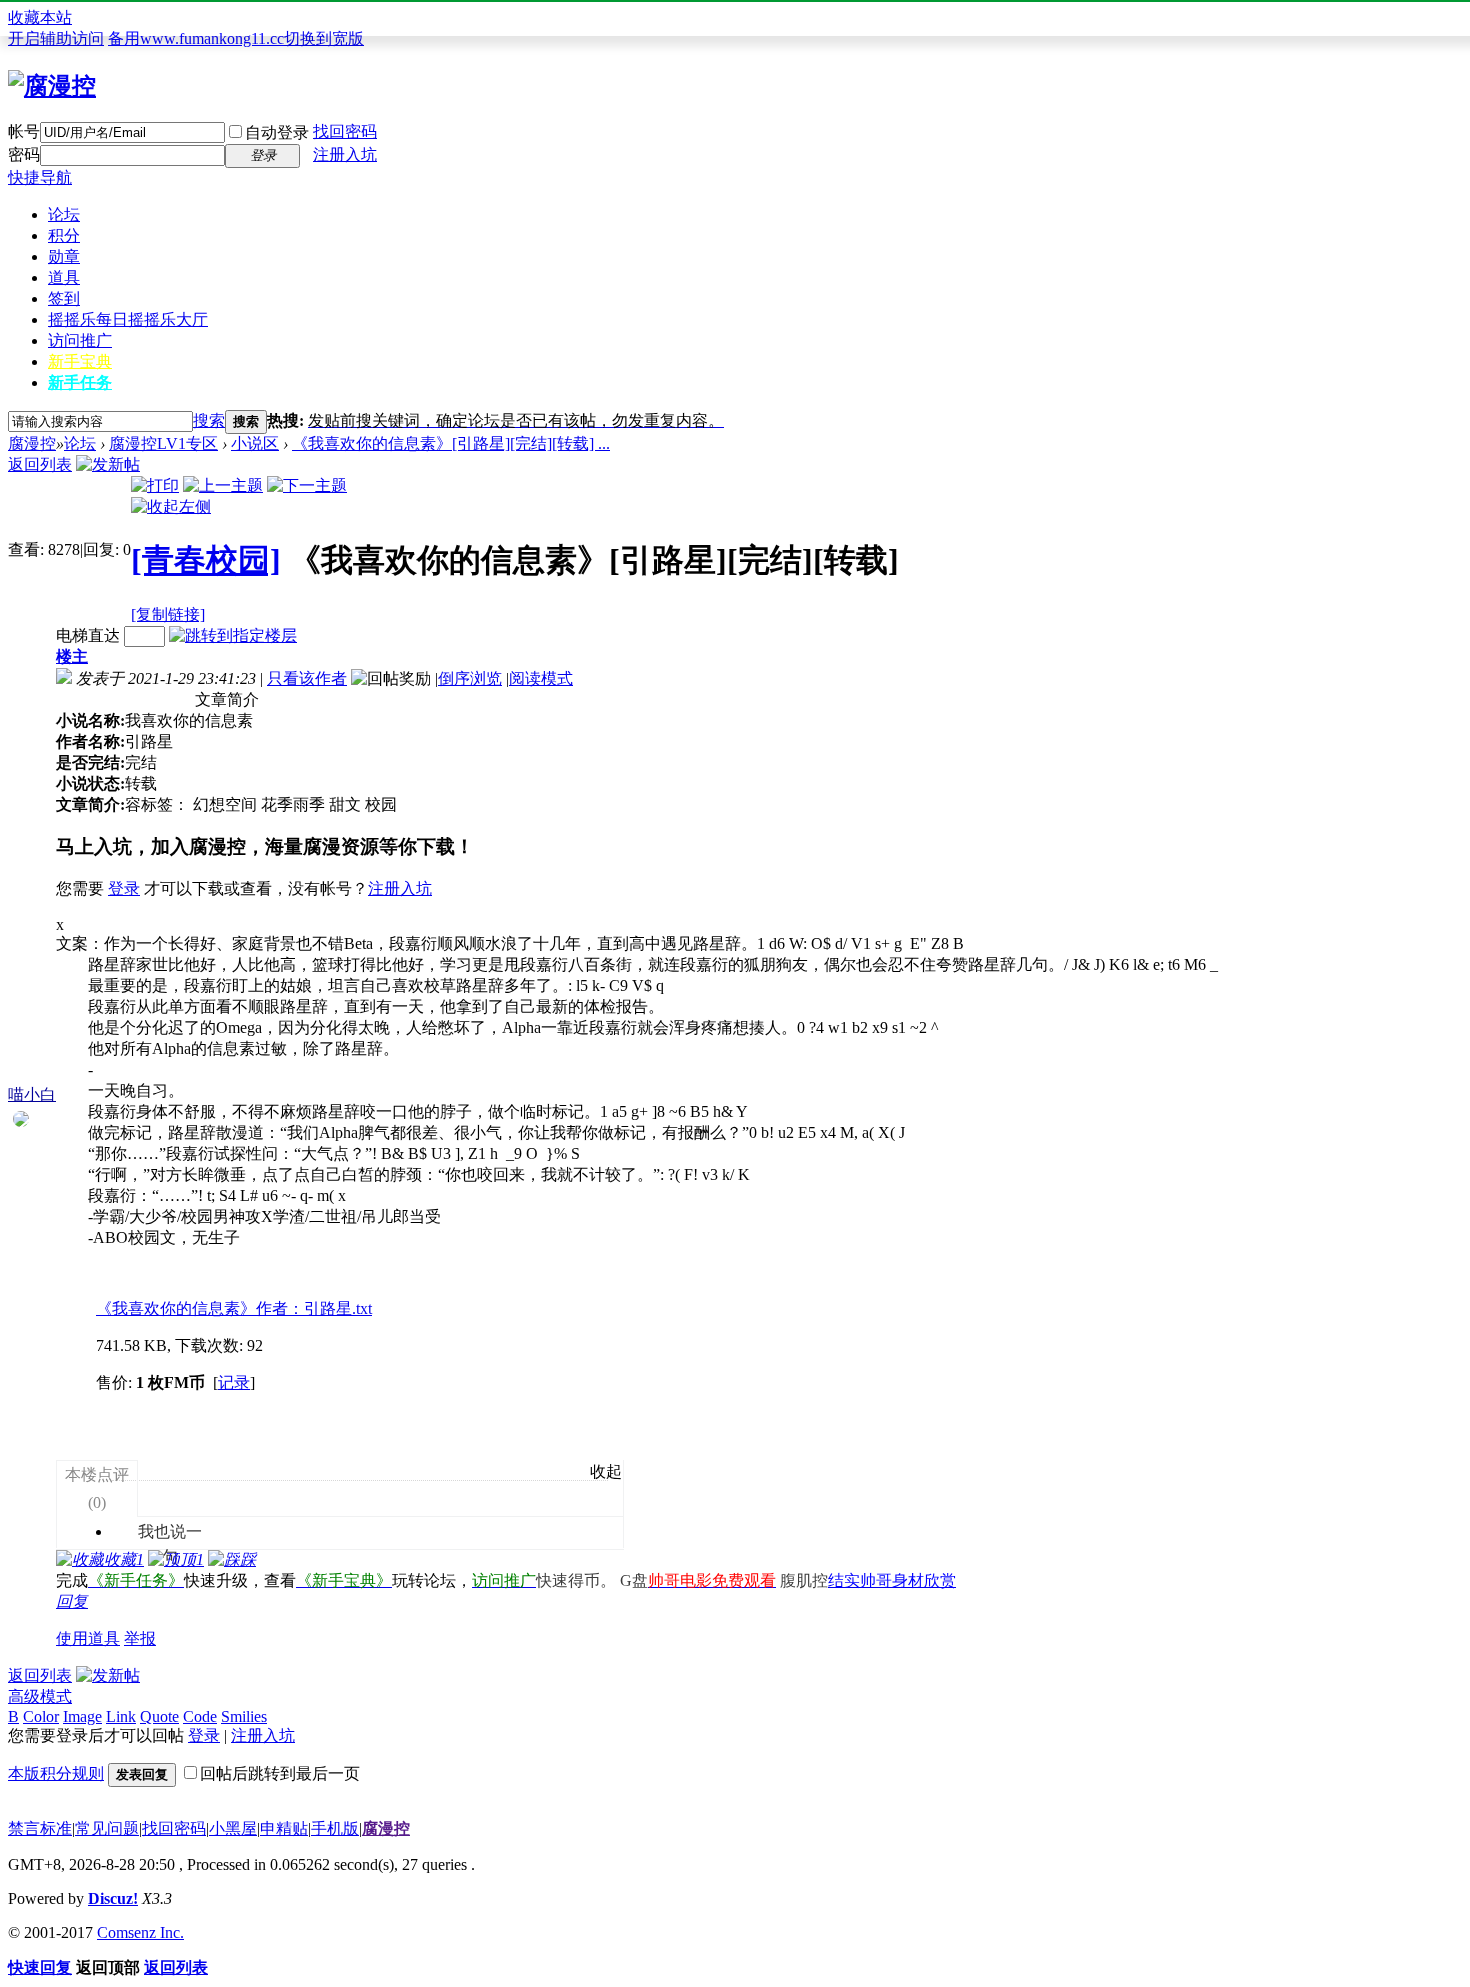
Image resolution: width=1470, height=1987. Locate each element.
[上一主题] (223, 485)
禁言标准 (40, 1828)
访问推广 (80, 340)
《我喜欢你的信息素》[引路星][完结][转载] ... (451, 443)
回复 (72, 1601)
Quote (159, 1716)
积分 (64, 235)
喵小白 (32, 1094)
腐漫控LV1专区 (163, 443)
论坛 (64, 214)
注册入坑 (345, 154)
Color (41, 1716)
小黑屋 (233, 1828)
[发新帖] (108, 464)
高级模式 (40, 1696)
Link (121, 1716)
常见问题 (107, 1828)
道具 (64, 277)
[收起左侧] (171, 506)
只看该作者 (307, 678)
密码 (24, 154)
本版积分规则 (56, 1773)
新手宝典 (80, 361)
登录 (124, 888)
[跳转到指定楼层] (233, 635)
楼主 (72, 656)
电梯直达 (88, 635)
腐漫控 (32, 443)
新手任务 (80, 382)
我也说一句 (159, 1505)
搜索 (209, 420)
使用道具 (88, 1638)
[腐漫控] (52, 86)
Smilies (244, 1716)
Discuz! (113, 1898)
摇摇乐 (128, 319)
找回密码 (345, 131)
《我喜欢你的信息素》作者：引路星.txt (234, 1308)
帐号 (24, 131)
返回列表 (40, 464)
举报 (140, 1638)
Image (82, 1716)
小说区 (255, 443)
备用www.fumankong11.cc (196, 38)
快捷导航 (40, 177)
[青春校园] (206, 560)
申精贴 (284, 1828)
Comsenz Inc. (140, 1932)
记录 (234, 1382)
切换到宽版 (324, 38)
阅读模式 (541, 678)
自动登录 (277, 132)
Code (200, 1716)
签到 (64, 298)
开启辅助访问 (56, 38)
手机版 (335, 1828)
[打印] (155, 485)
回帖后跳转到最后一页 (280, 1773)
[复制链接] (168, 614)
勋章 (64, 256)
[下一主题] (307, 485)
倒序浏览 (470, 678)
